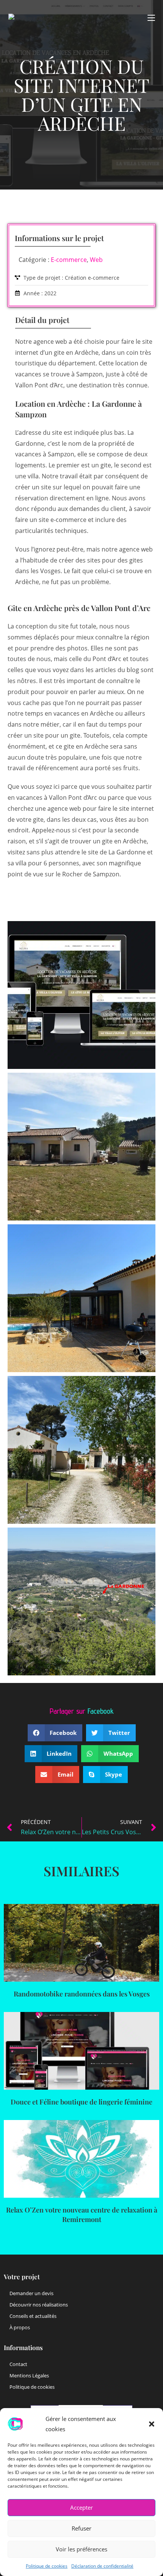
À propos (20, 2327)
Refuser (81, 2528)
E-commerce (69, 260)
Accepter (81, 2507)
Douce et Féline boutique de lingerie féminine (81, 2102)
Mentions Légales (29, 2375)
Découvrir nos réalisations (39, 2305)
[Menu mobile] (151, 18)
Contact (18, 2364)
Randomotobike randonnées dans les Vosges (82, 1994)
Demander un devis (31, 2293)
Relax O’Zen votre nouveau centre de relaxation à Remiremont (82, 2215)
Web (96, 260)
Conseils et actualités (33, 2316)
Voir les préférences (81, 2549)
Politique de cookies (47, 2566)
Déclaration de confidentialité (102, 2566)
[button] (152, 2424)
